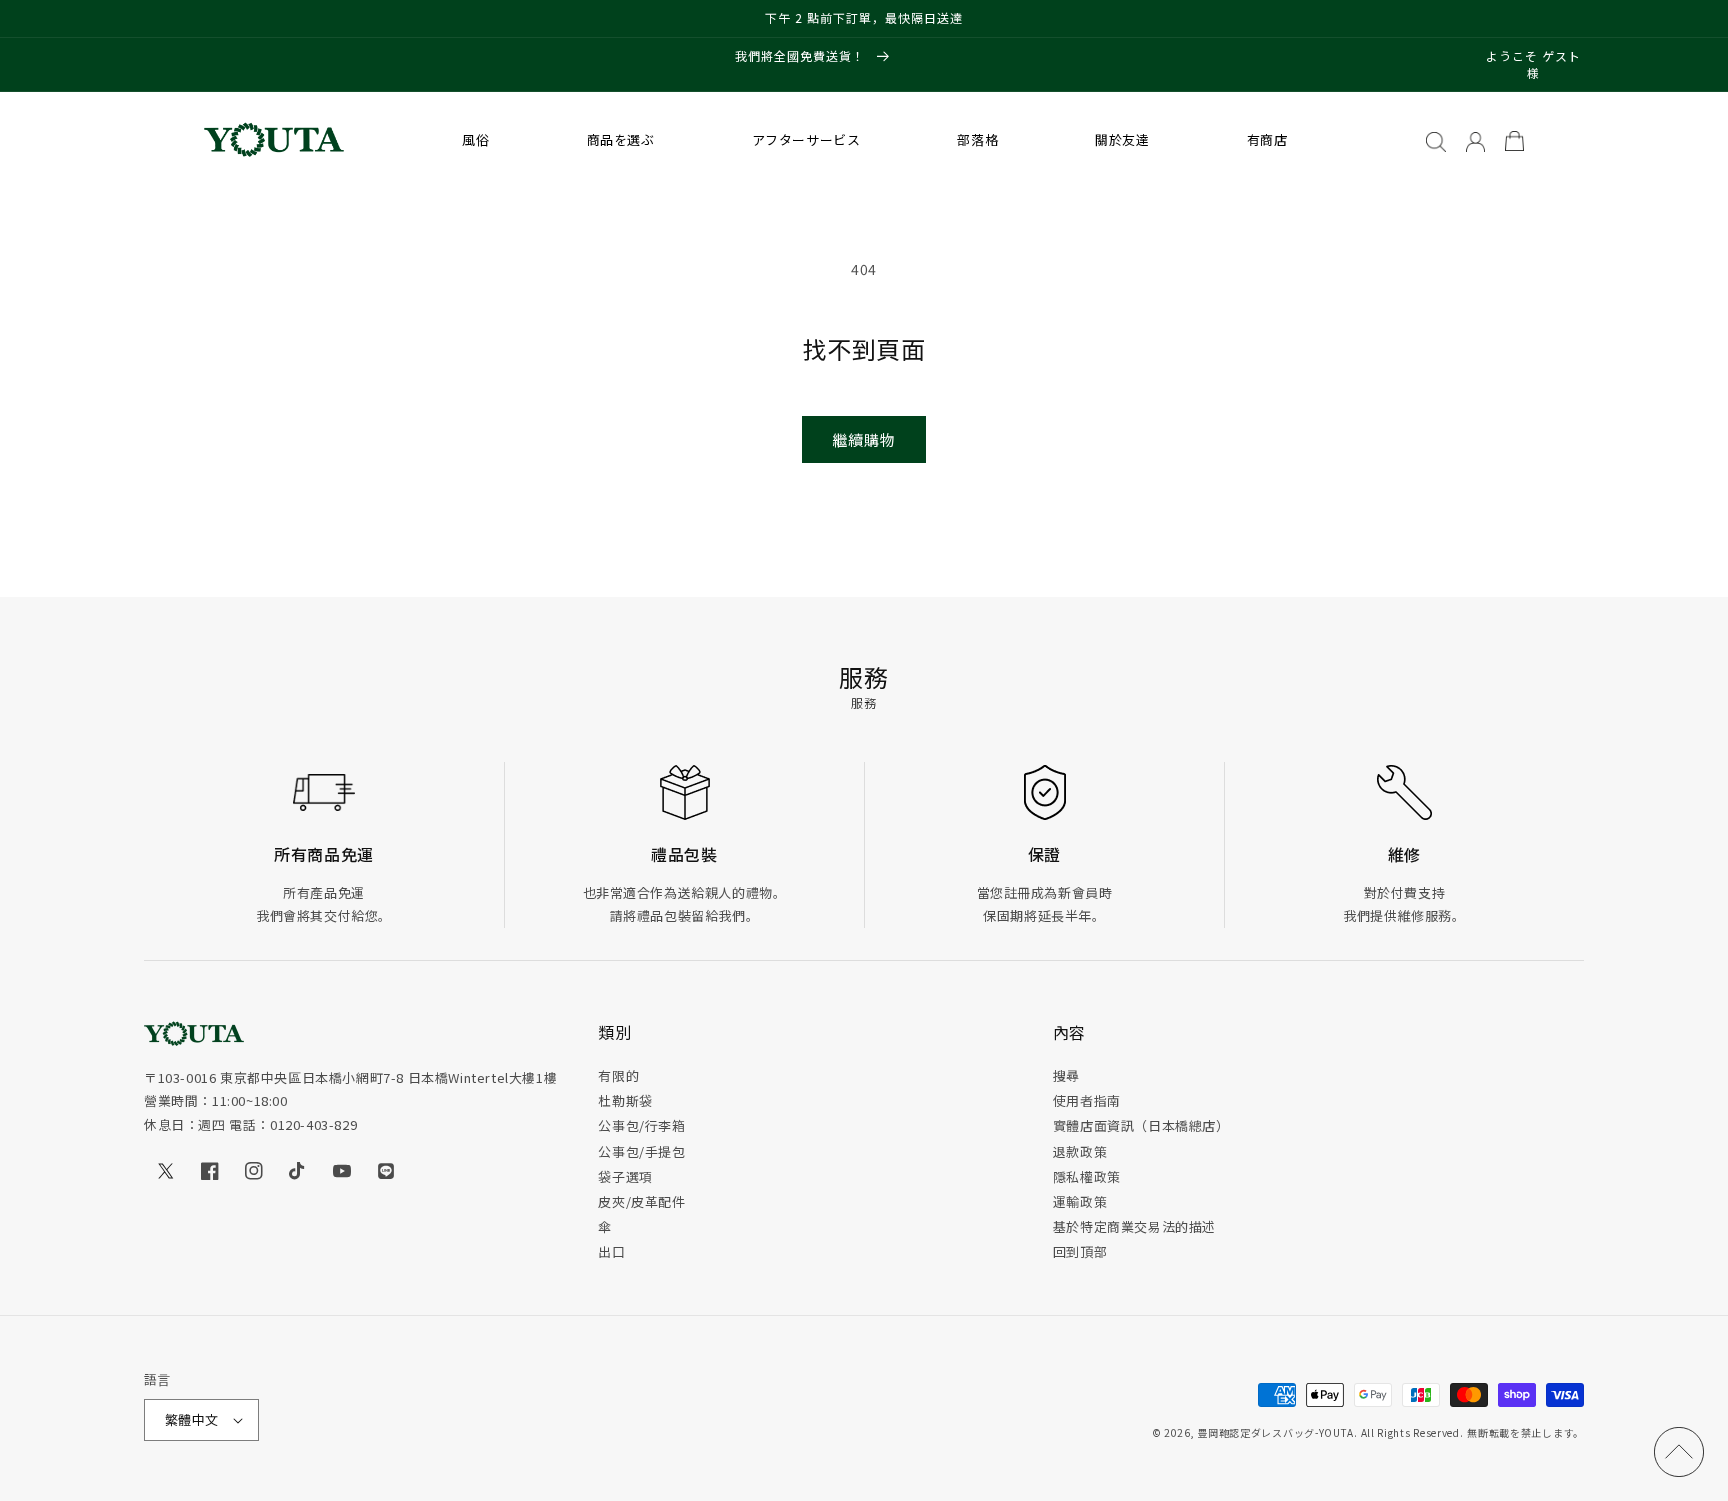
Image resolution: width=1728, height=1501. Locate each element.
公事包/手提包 (641, 1151)
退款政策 (1080, 1151)
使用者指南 (1087, 1100)
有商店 (1267, 139)
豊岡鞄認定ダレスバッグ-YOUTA (1275, 1432)
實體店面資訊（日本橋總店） (1141, 1125)
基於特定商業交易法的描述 (1134, 1226)
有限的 (618, 1075)
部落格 (977, 139)
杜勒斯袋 (625, 1100)
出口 (611, 1251)
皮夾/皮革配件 (641, 1201)
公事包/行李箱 (641, 1125)
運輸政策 (1080, 1201)
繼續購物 (864, 439)
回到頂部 (1080, 1251)
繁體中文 (192, 1419)
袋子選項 (625, 1176)
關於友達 (1122, 139)
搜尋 (1066, 1075)
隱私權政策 (1087, 1176)
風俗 (475, 139)
